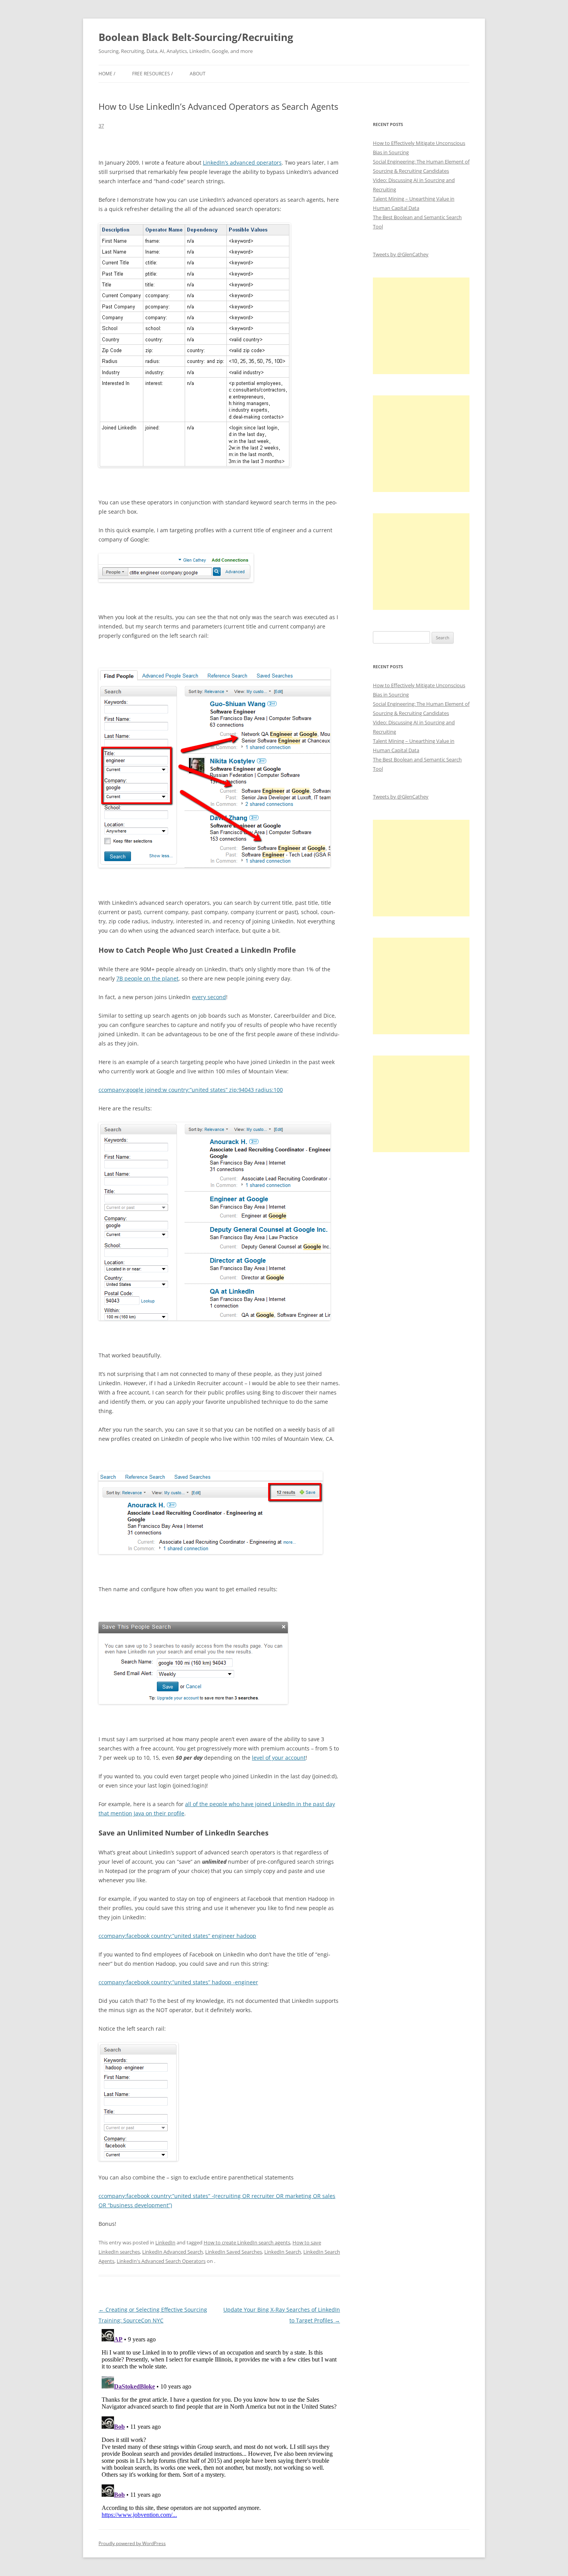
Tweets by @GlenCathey (401, 254)
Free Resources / (152, 74)
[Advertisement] (421, 326)
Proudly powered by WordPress (132, 2543)
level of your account (279, 1758)
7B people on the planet (147, 978)
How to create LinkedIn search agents (247, 2242)
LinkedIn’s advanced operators (242, 163)
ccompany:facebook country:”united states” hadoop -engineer (178, 1982)
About (198, 74)
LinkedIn (165, 2242)
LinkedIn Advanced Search (173, 2252)
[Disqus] (219, 2423)
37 (101, 126)
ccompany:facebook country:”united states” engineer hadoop (177, 1936)
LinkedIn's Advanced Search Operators (161, 2261)
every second (209, 997)
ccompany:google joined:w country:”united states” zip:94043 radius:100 (191, 1090)
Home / (107, 74)
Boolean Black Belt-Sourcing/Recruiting (196, 37)
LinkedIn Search (283, 2252)
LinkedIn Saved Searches (234, 2252)
